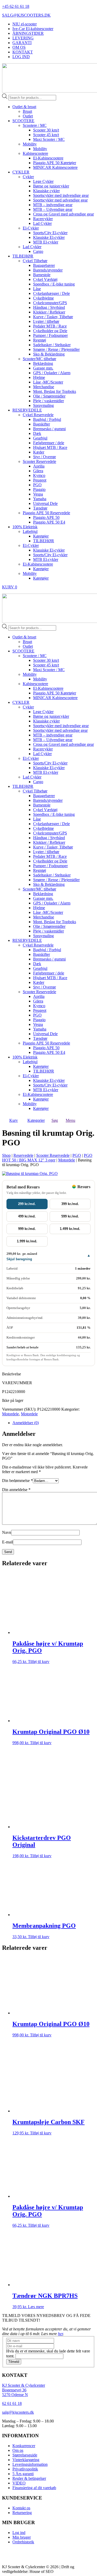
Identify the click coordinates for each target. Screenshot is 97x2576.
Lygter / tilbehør (46, 321)
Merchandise (44, 387)
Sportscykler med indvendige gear (61, 195)
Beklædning (43, 363)
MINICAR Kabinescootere (55, 167)
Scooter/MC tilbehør (39, 359)
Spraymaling (43, 405)
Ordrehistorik (23, 2542)
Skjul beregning (19, 1259)
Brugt (27, 111)
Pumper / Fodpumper (50, 335)
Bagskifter (42, 424)
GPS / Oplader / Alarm (52, 373)
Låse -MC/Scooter (48, 382)
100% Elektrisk (25, 527)
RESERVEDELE (27, 410)
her (60, 2334)
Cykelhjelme (43, 298)
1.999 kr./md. (27, 1241)
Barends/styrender (48, 270)
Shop (6, 1155)
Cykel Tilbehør (35, 261)
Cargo (38, 251)
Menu (70, 1120)
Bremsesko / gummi (49, 429)
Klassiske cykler (46, 191)
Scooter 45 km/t (46, 135)
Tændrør (40, 508)
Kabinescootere (35, 153)
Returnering (22, 2513)
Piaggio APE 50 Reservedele (46, 513)
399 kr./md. (70, 1204)
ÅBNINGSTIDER (28, 33)
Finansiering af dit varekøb (34, 2488)
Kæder (39, 452)
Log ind (19, 2533)
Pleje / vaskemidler (48, 401)
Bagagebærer (44, 265)
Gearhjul (40, 438)
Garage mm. (43, 368)
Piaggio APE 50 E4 (49, 522)
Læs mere (36, 2307)
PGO (37, 485)
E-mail (8, 1542)
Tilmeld (14, 2362)
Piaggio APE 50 (46, 517)
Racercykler (43, 219)
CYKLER (21, 172)
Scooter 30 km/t (46, 130)
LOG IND (21, 57)
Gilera (38, 471)
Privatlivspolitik (25, 2469)
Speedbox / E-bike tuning (54, 284)
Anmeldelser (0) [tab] (26, 1423)
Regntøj (40, 340)
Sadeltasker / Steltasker (52, 345)
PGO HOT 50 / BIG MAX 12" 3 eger (47, 1158)
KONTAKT (23, 52)
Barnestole (42, 275)
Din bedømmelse (17, 1481)
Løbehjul (30, 531)
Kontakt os (21, 2508)
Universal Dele (45, 503)
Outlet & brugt (24, 107)
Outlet (28, 116)
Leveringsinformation (30, 2464)
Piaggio (39, 489)
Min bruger (22, 2537)
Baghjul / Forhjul (47, 419)
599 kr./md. (70, 1216)
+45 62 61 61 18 (16, 6)
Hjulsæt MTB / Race (50, 447)
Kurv (14, 1120)
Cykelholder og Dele (50, 331)
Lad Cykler (42, 223)
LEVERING (23, 38)
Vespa (38, 494)
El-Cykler (31, 228)
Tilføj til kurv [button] (39, 1662)
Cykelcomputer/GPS (50, 303)
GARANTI (22, 43)
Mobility (30, 144)
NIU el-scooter (25, 24)
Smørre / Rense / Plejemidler (56, 349)
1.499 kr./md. (70, 1229)
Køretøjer (41, 536)
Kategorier (36, 1120)
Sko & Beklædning (49, 354)
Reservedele (23, 1155)
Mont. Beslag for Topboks (55, 391)
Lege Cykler (43, 181)
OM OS (19, 47)
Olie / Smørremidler (49, 396)
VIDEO (19, 2483)
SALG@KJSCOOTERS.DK (26, 15)
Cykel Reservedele (38, 415)
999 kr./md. (27, 1229)
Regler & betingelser (29, 2478)
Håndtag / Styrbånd (49, 307)
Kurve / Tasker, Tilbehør (53, 317)
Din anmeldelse (16, 1490)
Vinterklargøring (26, 2460)
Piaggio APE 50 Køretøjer (55, 163)
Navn (7, 1532)
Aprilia (39, 466)
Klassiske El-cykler (49, 237)
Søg (55, 1120)
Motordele (67, 1160)
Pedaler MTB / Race (50, 326)
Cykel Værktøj (45, 279)
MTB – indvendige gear (53, 205)
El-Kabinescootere (48, 158)
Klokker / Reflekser (49, 312)
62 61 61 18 (12, 2403)
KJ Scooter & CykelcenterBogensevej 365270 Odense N (24, 2390)
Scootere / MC (35, 125)
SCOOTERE (23, 121)
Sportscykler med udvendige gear (60, 200)
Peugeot (40, 480)
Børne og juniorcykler (51, 186)
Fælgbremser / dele (49, 443)
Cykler (28, 177)
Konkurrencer (24, 2446)
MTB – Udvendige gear (53, 209)
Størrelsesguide (25, 2455)
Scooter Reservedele (39, 461)
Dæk (37, 433)
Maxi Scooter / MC (49, 139)
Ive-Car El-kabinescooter (33, 29)
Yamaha (40, 499)
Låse (37, 289)
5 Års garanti (23, 2474)
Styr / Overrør (44, 457)
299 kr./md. (27, 1204)
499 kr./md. (27, 1216)
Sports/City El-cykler (50, 233)
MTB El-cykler (46, 242)
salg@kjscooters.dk (18, 2412)
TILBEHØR (23, 256)
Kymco (39, 475)
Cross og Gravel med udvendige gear (64, 214)
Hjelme (39, 377)
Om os (18, 2450)
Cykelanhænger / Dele (51, 293)
